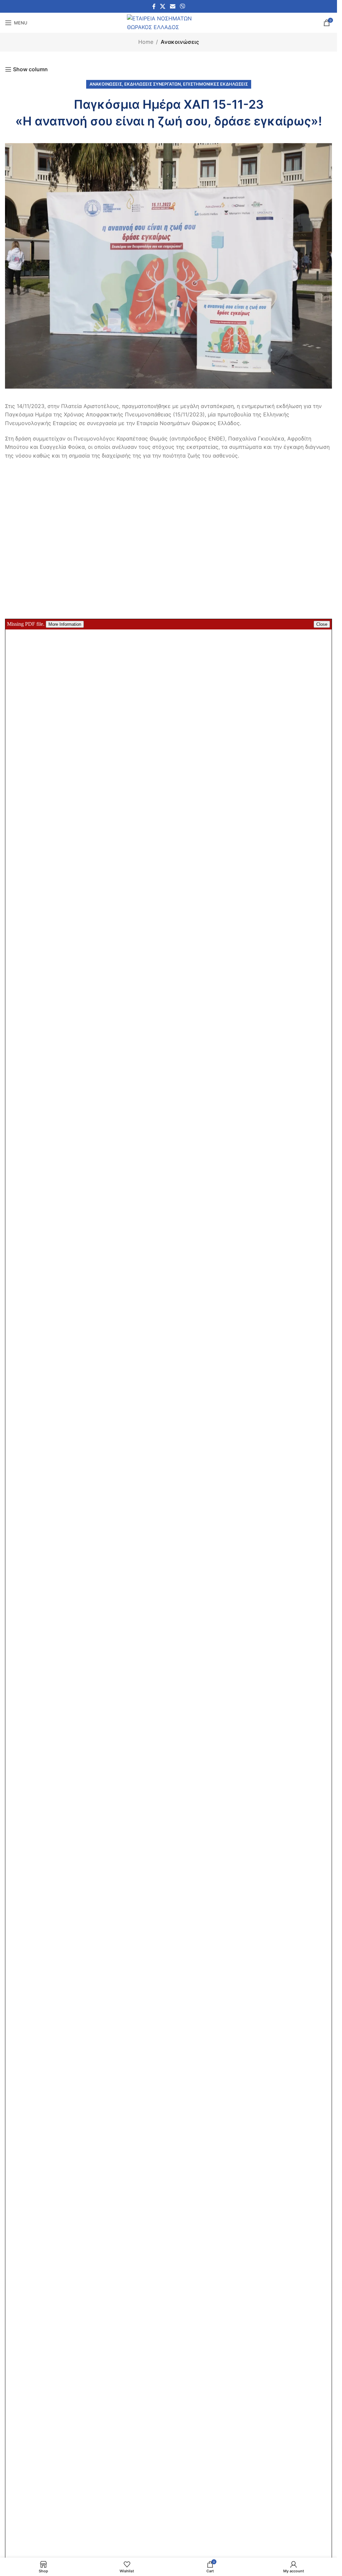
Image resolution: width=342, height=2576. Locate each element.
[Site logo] (169, 22)
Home (146, 42)
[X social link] (163, 6)
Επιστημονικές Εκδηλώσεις (215, 84)
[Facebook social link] (154, 6)
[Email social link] (173, 6)
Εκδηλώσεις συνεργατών (152, 84)
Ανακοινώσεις (180, 42)
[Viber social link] (182, 6)
